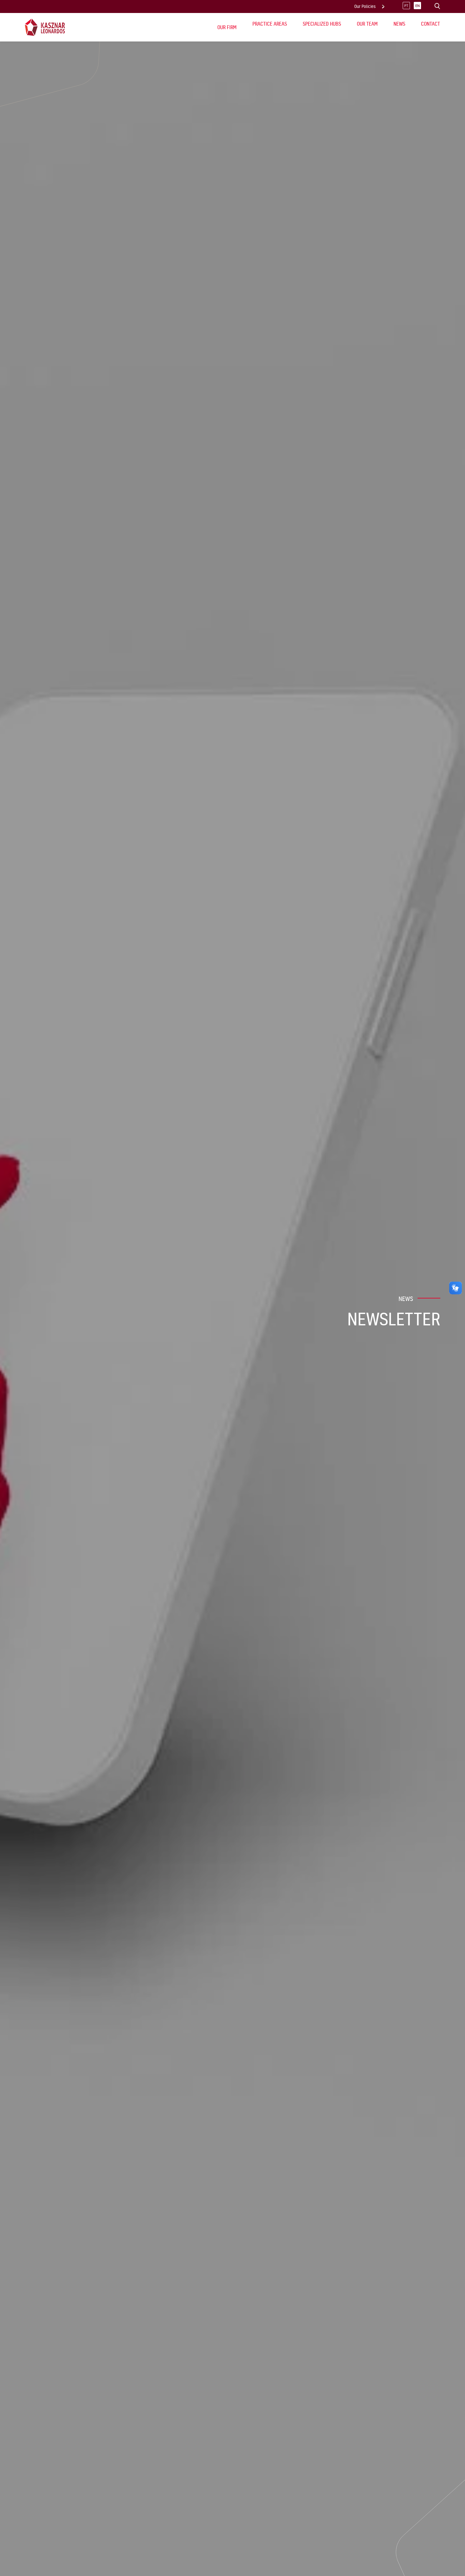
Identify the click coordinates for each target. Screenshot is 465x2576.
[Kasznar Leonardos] (45, 27)
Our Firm (227, 27)
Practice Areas (270, 24)
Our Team (367, 24)
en (418, 6)
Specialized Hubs (322, 24)
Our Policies (365, 6)
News (399, 24)
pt (406, 6)
